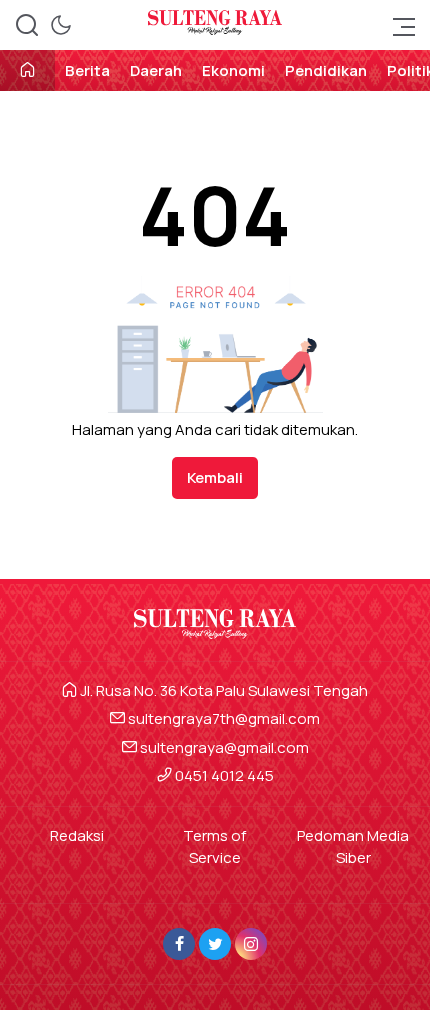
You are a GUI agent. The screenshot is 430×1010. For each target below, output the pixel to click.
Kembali (215, 477)
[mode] (61, 25)
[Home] (27, 71)
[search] (27, 25)
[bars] (398, 25)
